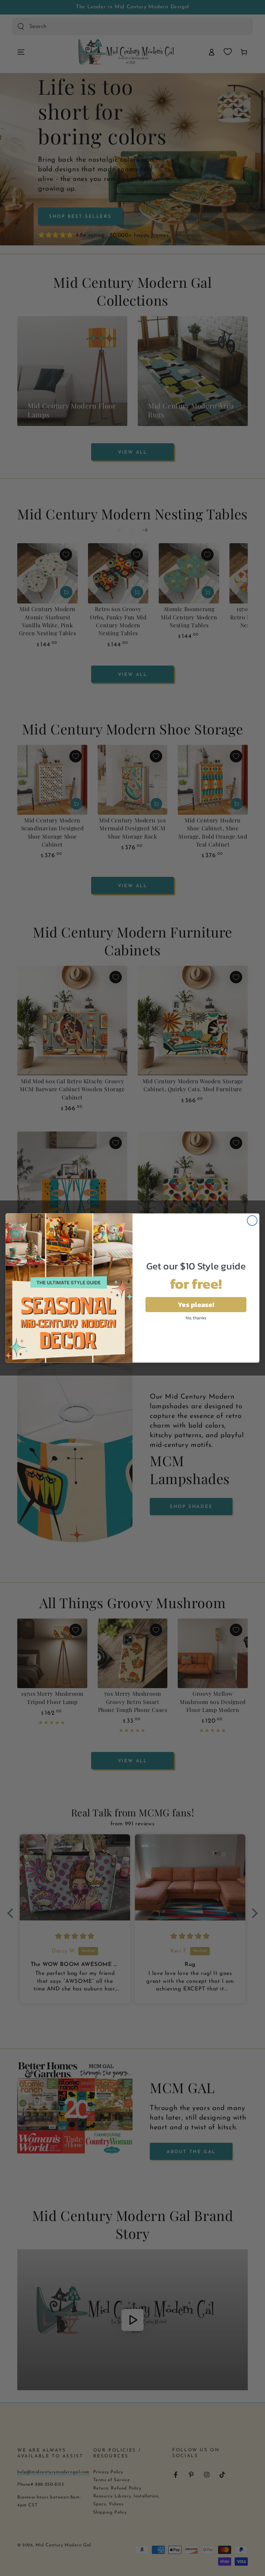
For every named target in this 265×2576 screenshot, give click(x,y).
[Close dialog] (252, 1221)
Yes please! (196, 1304)
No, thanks (196, 1318)
